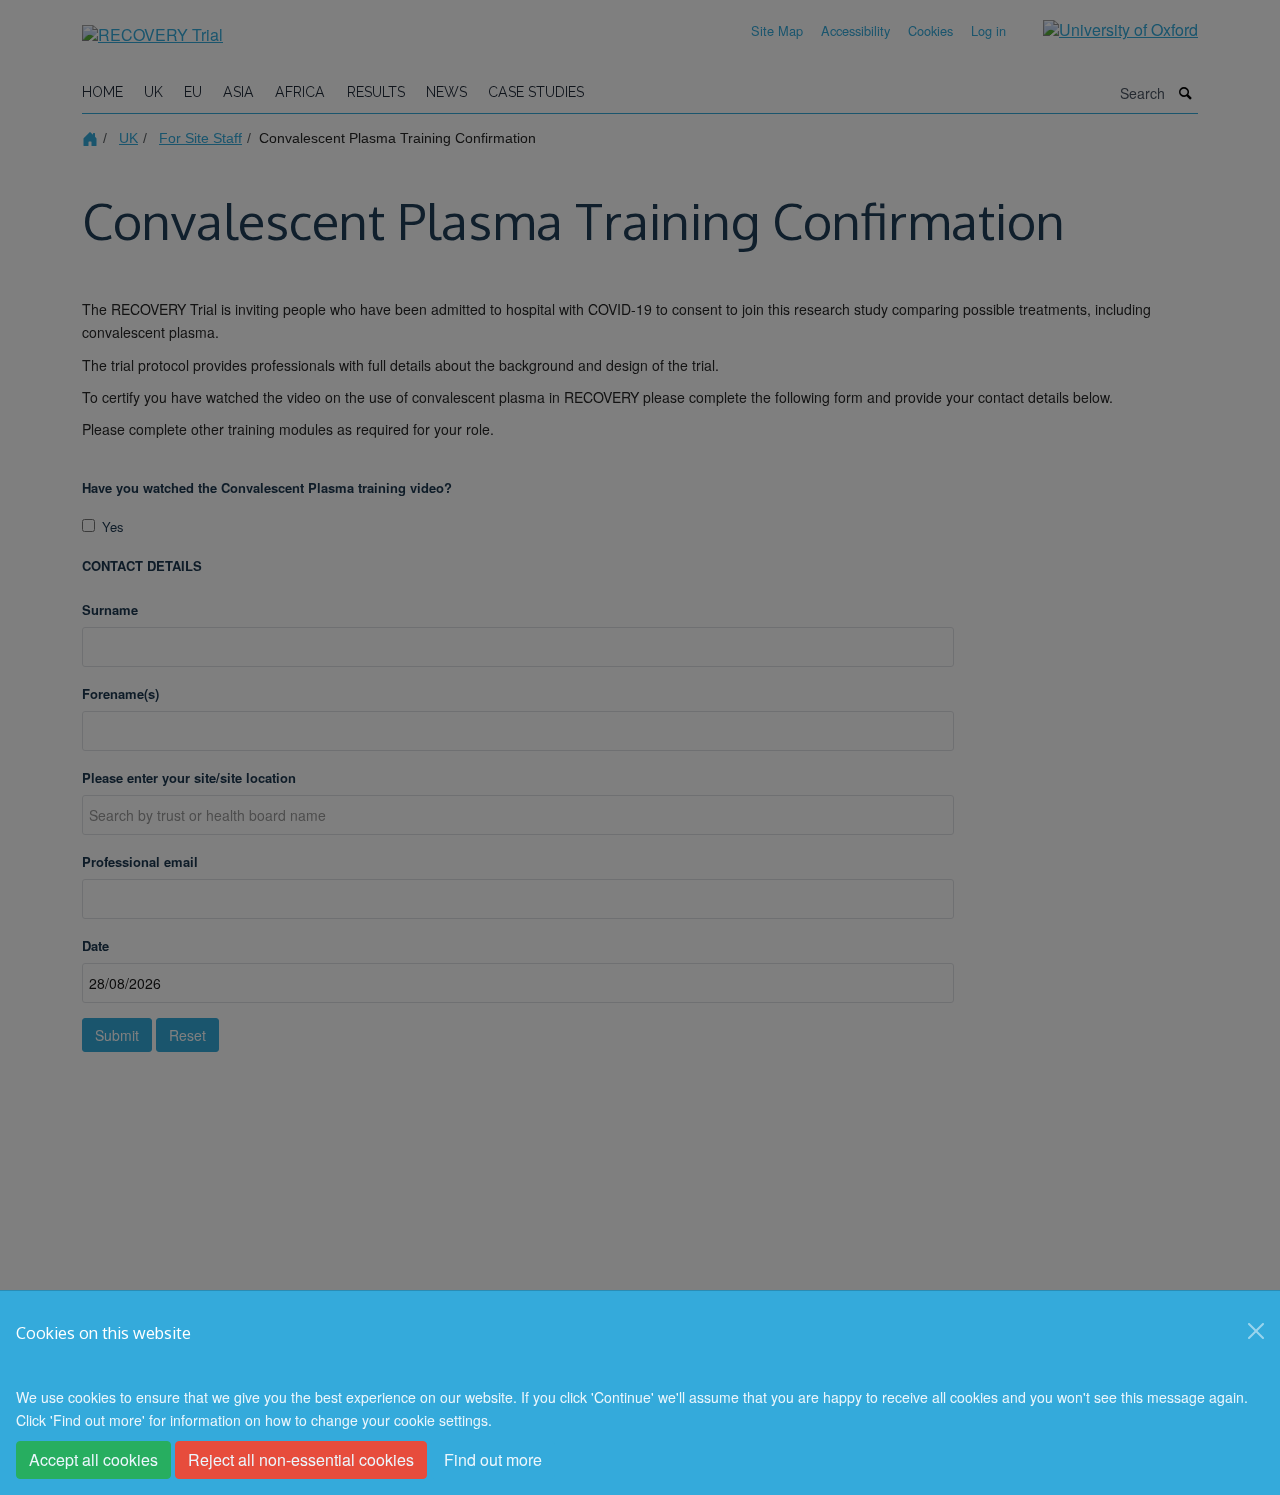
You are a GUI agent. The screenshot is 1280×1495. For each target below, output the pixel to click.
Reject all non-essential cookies (301, 1459)
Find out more (493, 1459)
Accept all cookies (93, 1459)
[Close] (1256, 1331)
